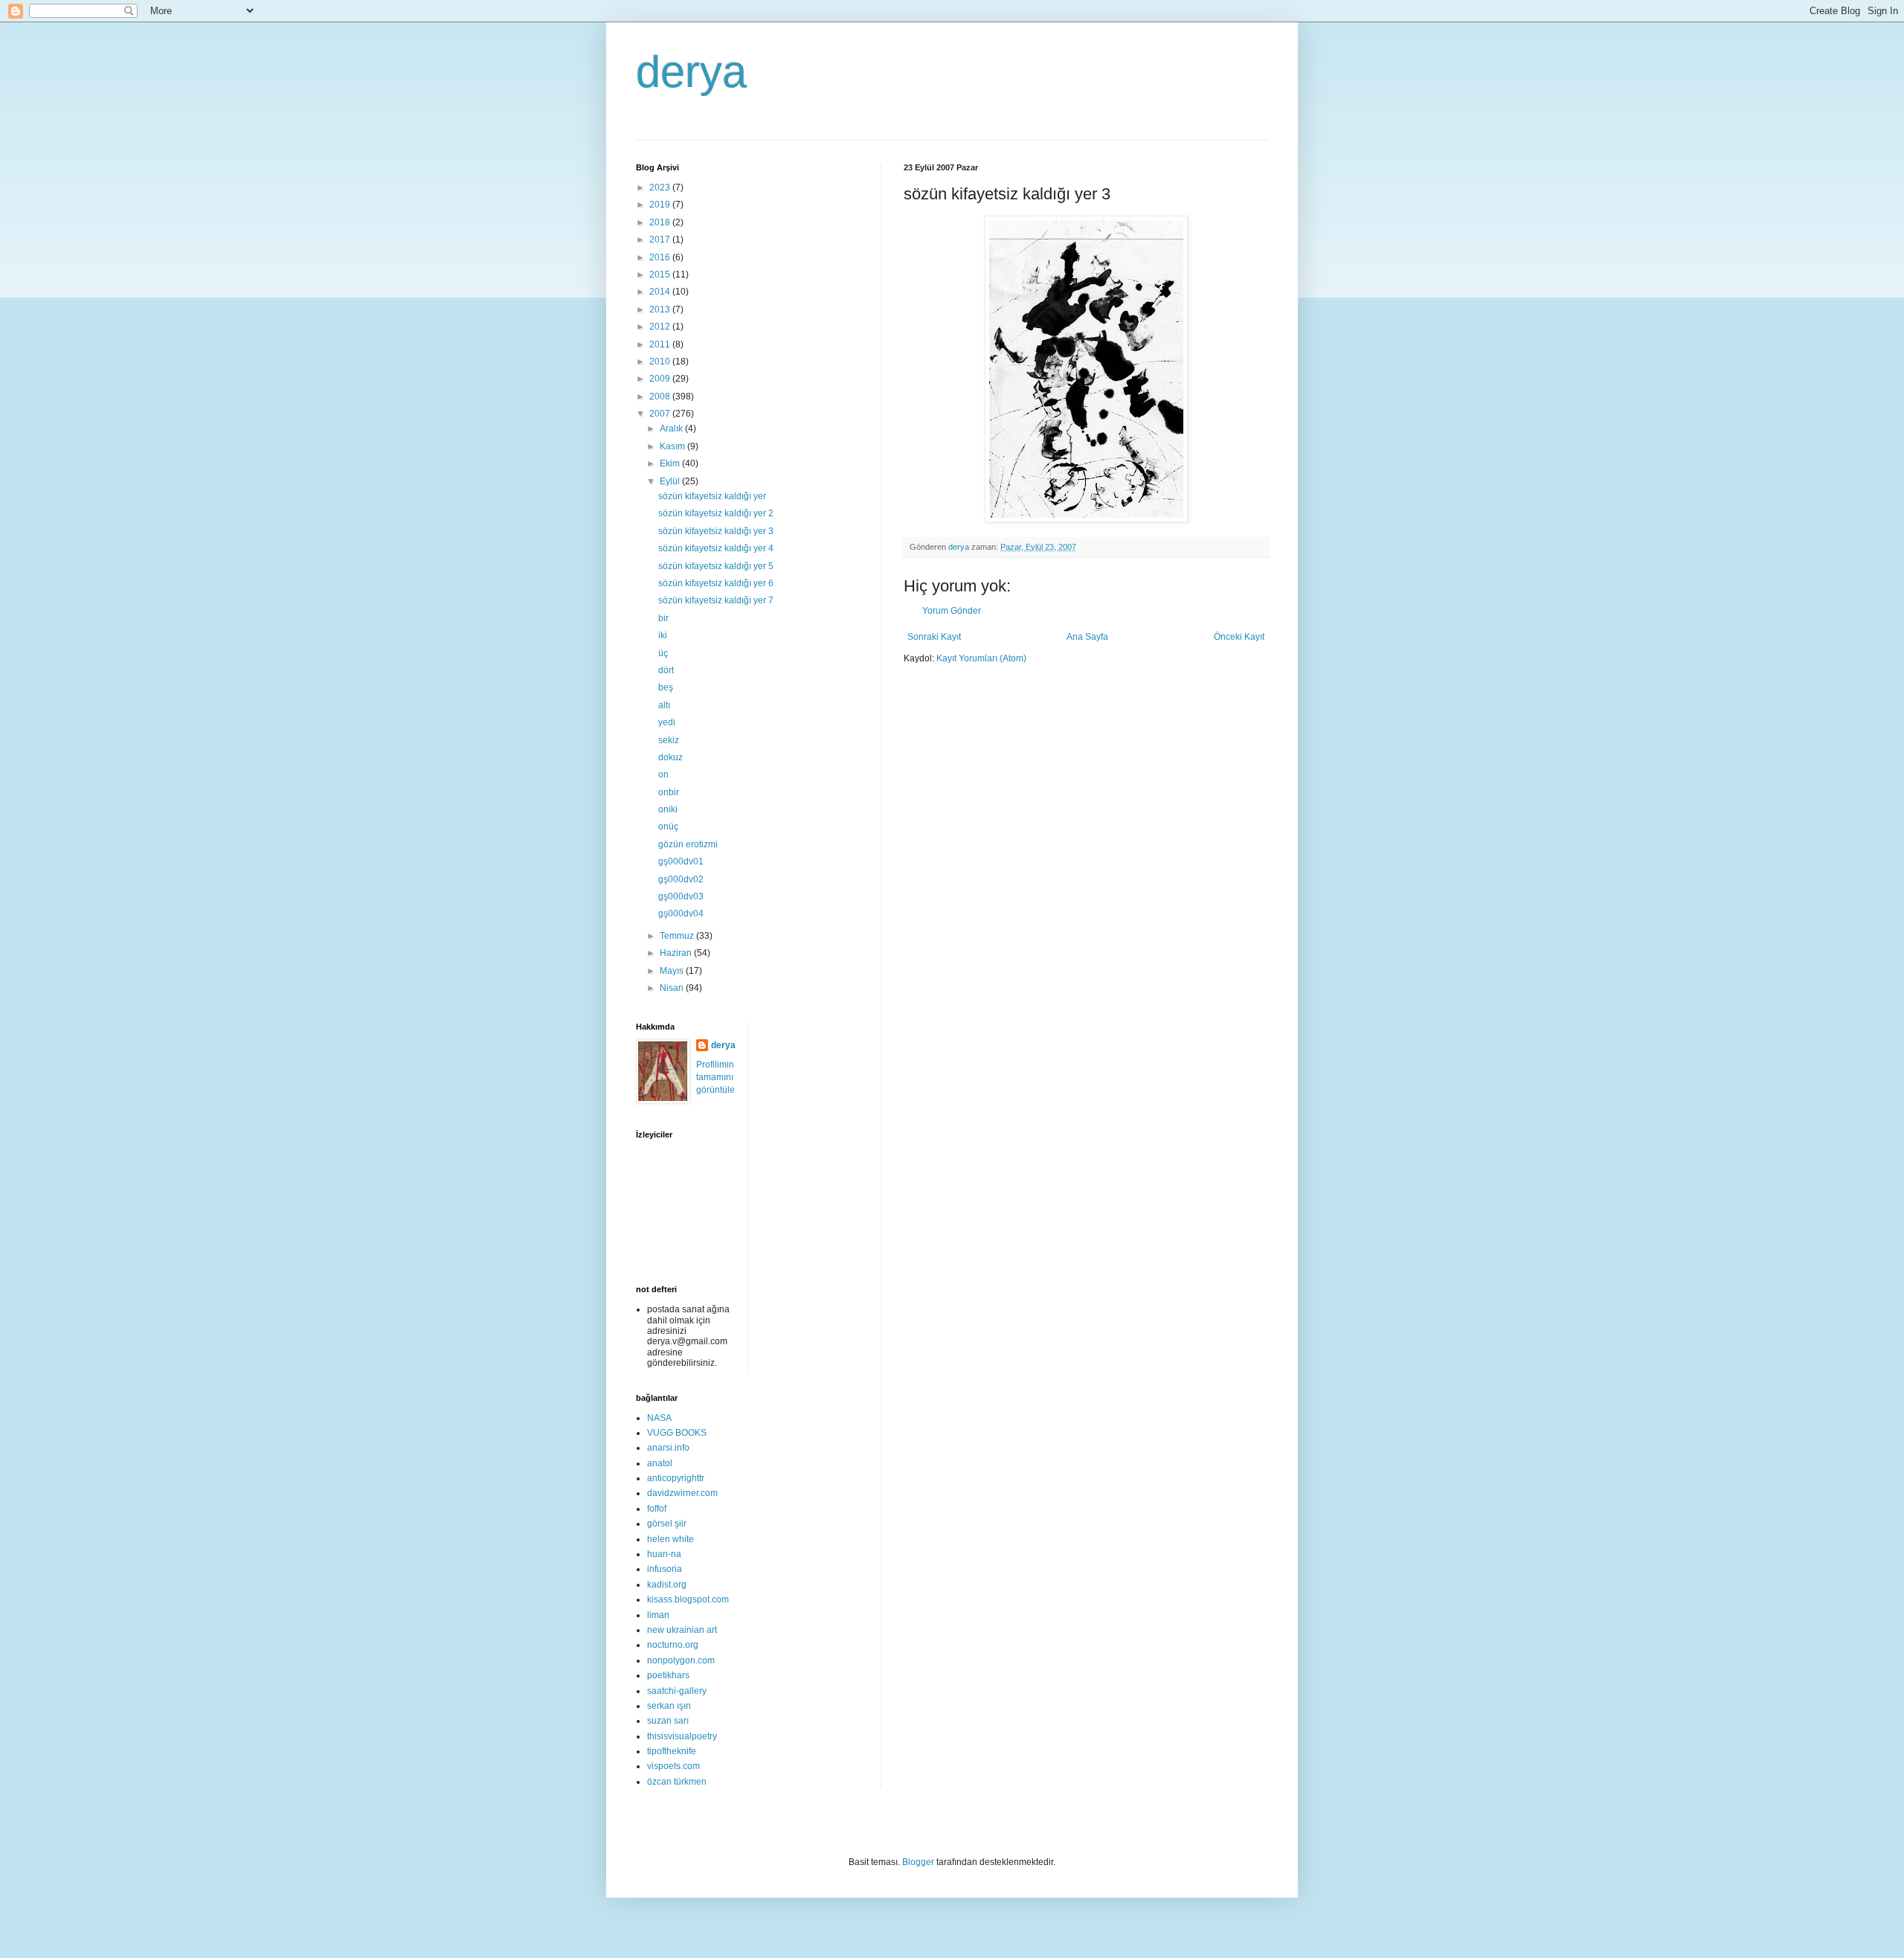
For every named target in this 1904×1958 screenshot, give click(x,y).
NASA (659, 1418)
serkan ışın (669, 1706)
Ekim (671, 463)
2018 (661, 222)
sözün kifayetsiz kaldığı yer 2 (716, 513)
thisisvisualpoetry (682, 1736)
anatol (660, 1463)
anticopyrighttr (676, 1478)
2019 (661, 205)
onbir (669, 792)
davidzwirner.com (682, 1493)
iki (663, 635)
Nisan (673, 988)
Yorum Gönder (952, 611)
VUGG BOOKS (677, 1433)
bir (663, 618)
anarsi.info (668, 1448)
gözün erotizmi (688, 844)
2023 (661, 187)
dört (666, 670)
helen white (670, 1539)
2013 (661, 309)
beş (666, 687)
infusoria (665, 1569)
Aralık (672, 428)
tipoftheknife (672, 1751)
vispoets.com (673, 1766)
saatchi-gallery (677, 1691)
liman (658, 1615)
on (663, 774)
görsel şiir (667, 1524)
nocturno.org (673, 1645)
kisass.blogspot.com (688, 1599)
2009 (661, 379)
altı (664, 705)
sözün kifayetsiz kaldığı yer (712, 496)
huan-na (664, 1554)
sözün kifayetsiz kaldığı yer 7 (716, 600)
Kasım (673, 446)
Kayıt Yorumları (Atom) (981, 658)
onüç (668, 826)
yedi (667, 722)
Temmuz (678, 936)
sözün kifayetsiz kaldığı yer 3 (716, 531)
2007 (661, 414)
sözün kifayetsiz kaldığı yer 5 (716, 566)
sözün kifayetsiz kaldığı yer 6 (716, 583)
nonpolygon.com (681, 1660)
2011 (661, 344)
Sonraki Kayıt (934, 637)
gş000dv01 (681, 861)
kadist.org (667, 1585)
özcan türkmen (677, 1782)
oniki (668, 809)
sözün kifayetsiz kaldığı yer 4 (716, 548)
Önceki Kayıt (1239, 637)
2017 (661, 240)
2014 (661, 292)
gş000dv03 (681, 896)
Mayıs (673, 971)
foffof (657, 1509)
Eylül (671, 481)
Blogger (918, 1862)
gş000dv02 (681, 879)
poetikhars (668, 1675)
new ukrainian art (682, 1630)
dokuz (670, 757)
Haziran (677, 953)
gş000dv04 (681, 914)
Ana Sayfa (1087, 637)
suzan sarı (668, 1721)
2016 (661, 257)
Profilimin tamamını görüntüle (715, 1077)
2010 (661, 362)
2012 (661, 327)
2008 (661, 397)
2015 (661, 275)
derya (691, 72)
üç (663, 653)
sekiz (669, 740)
